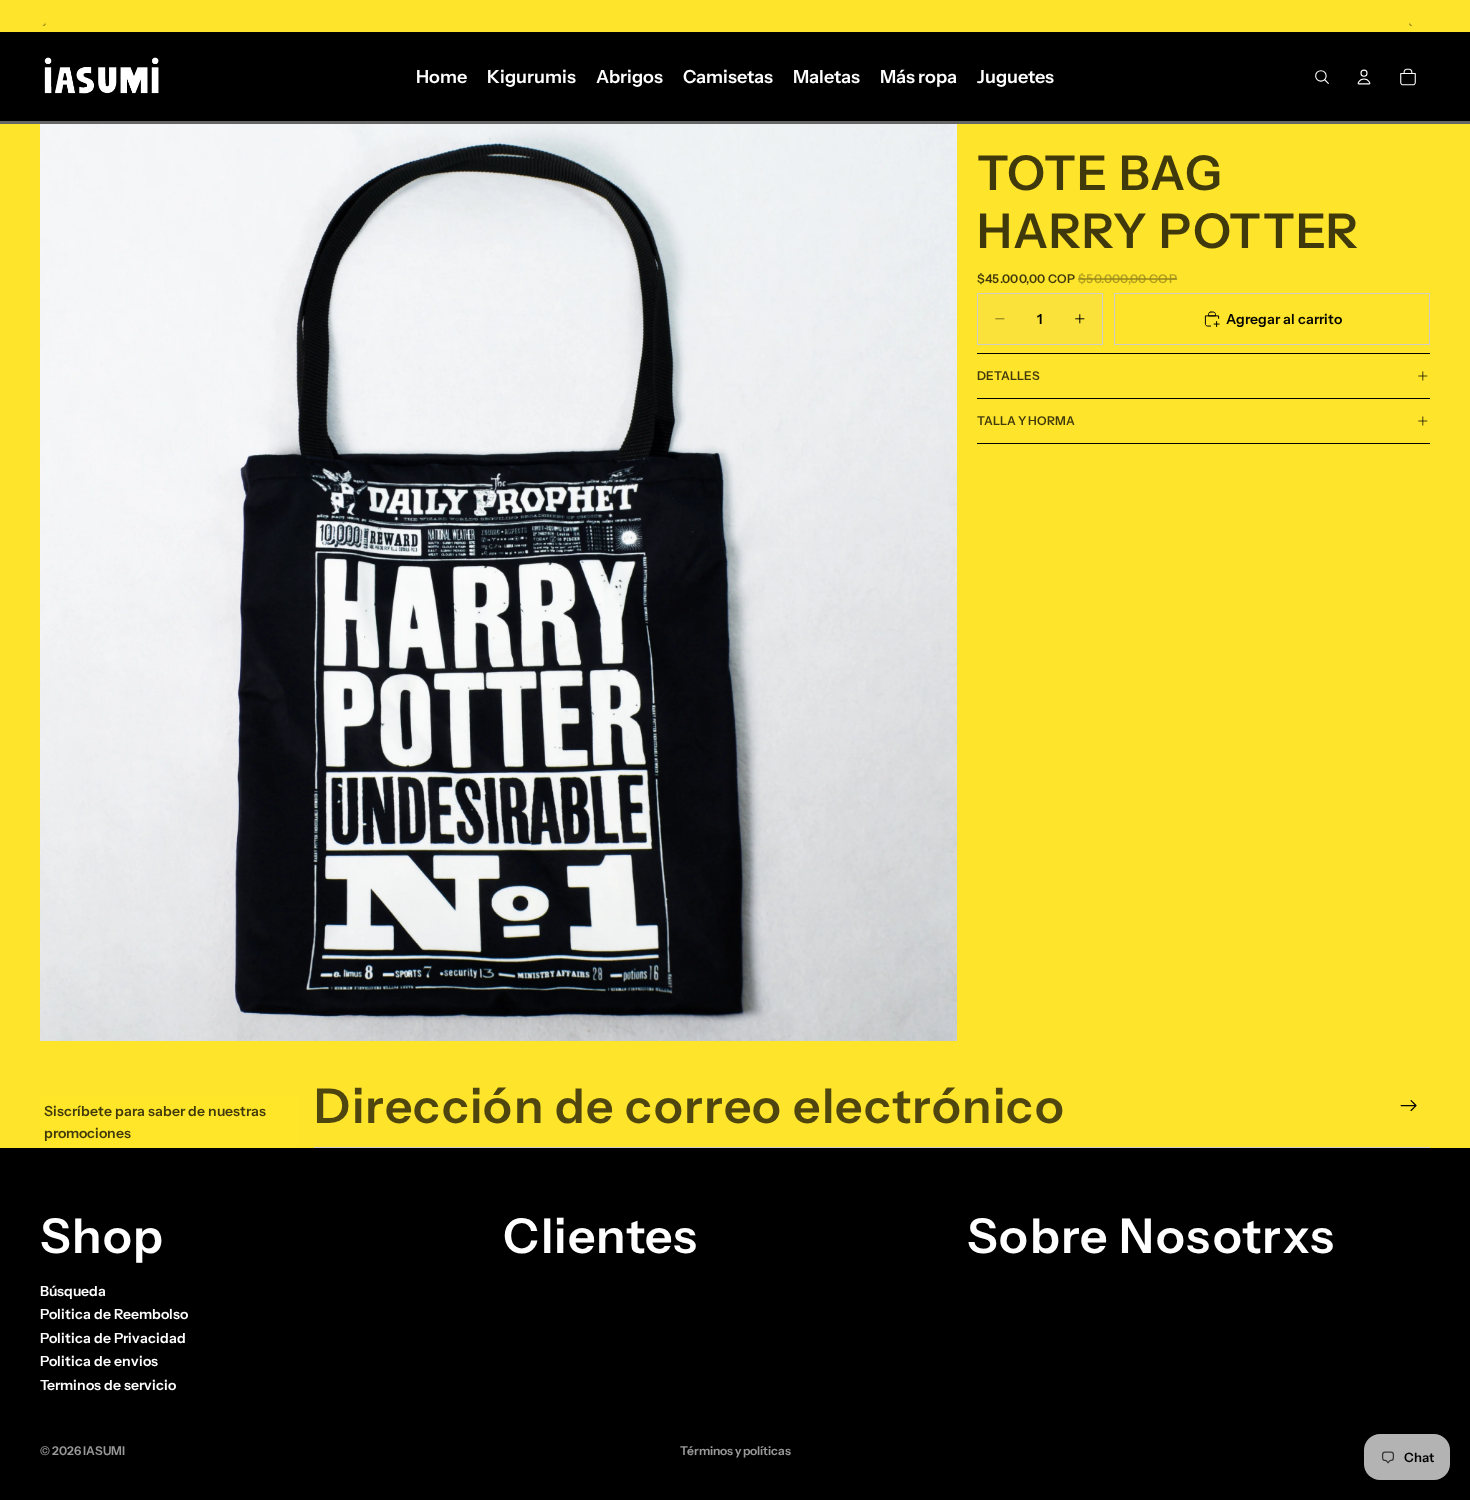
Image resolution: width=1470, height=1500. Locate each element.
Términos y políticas (735, 1450)
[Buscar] (1322, 77)
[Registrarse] (1409, 1106)
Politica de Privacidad (113, 1338)
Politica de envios (99, 1362)
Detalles (1008, 375)
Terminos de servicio (108, 1385)
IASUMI (104, 1450)
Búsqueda (73, 1291)
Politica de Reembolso (114, 1315)
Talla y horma (1026, 420)
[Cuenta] (1364, 77)
